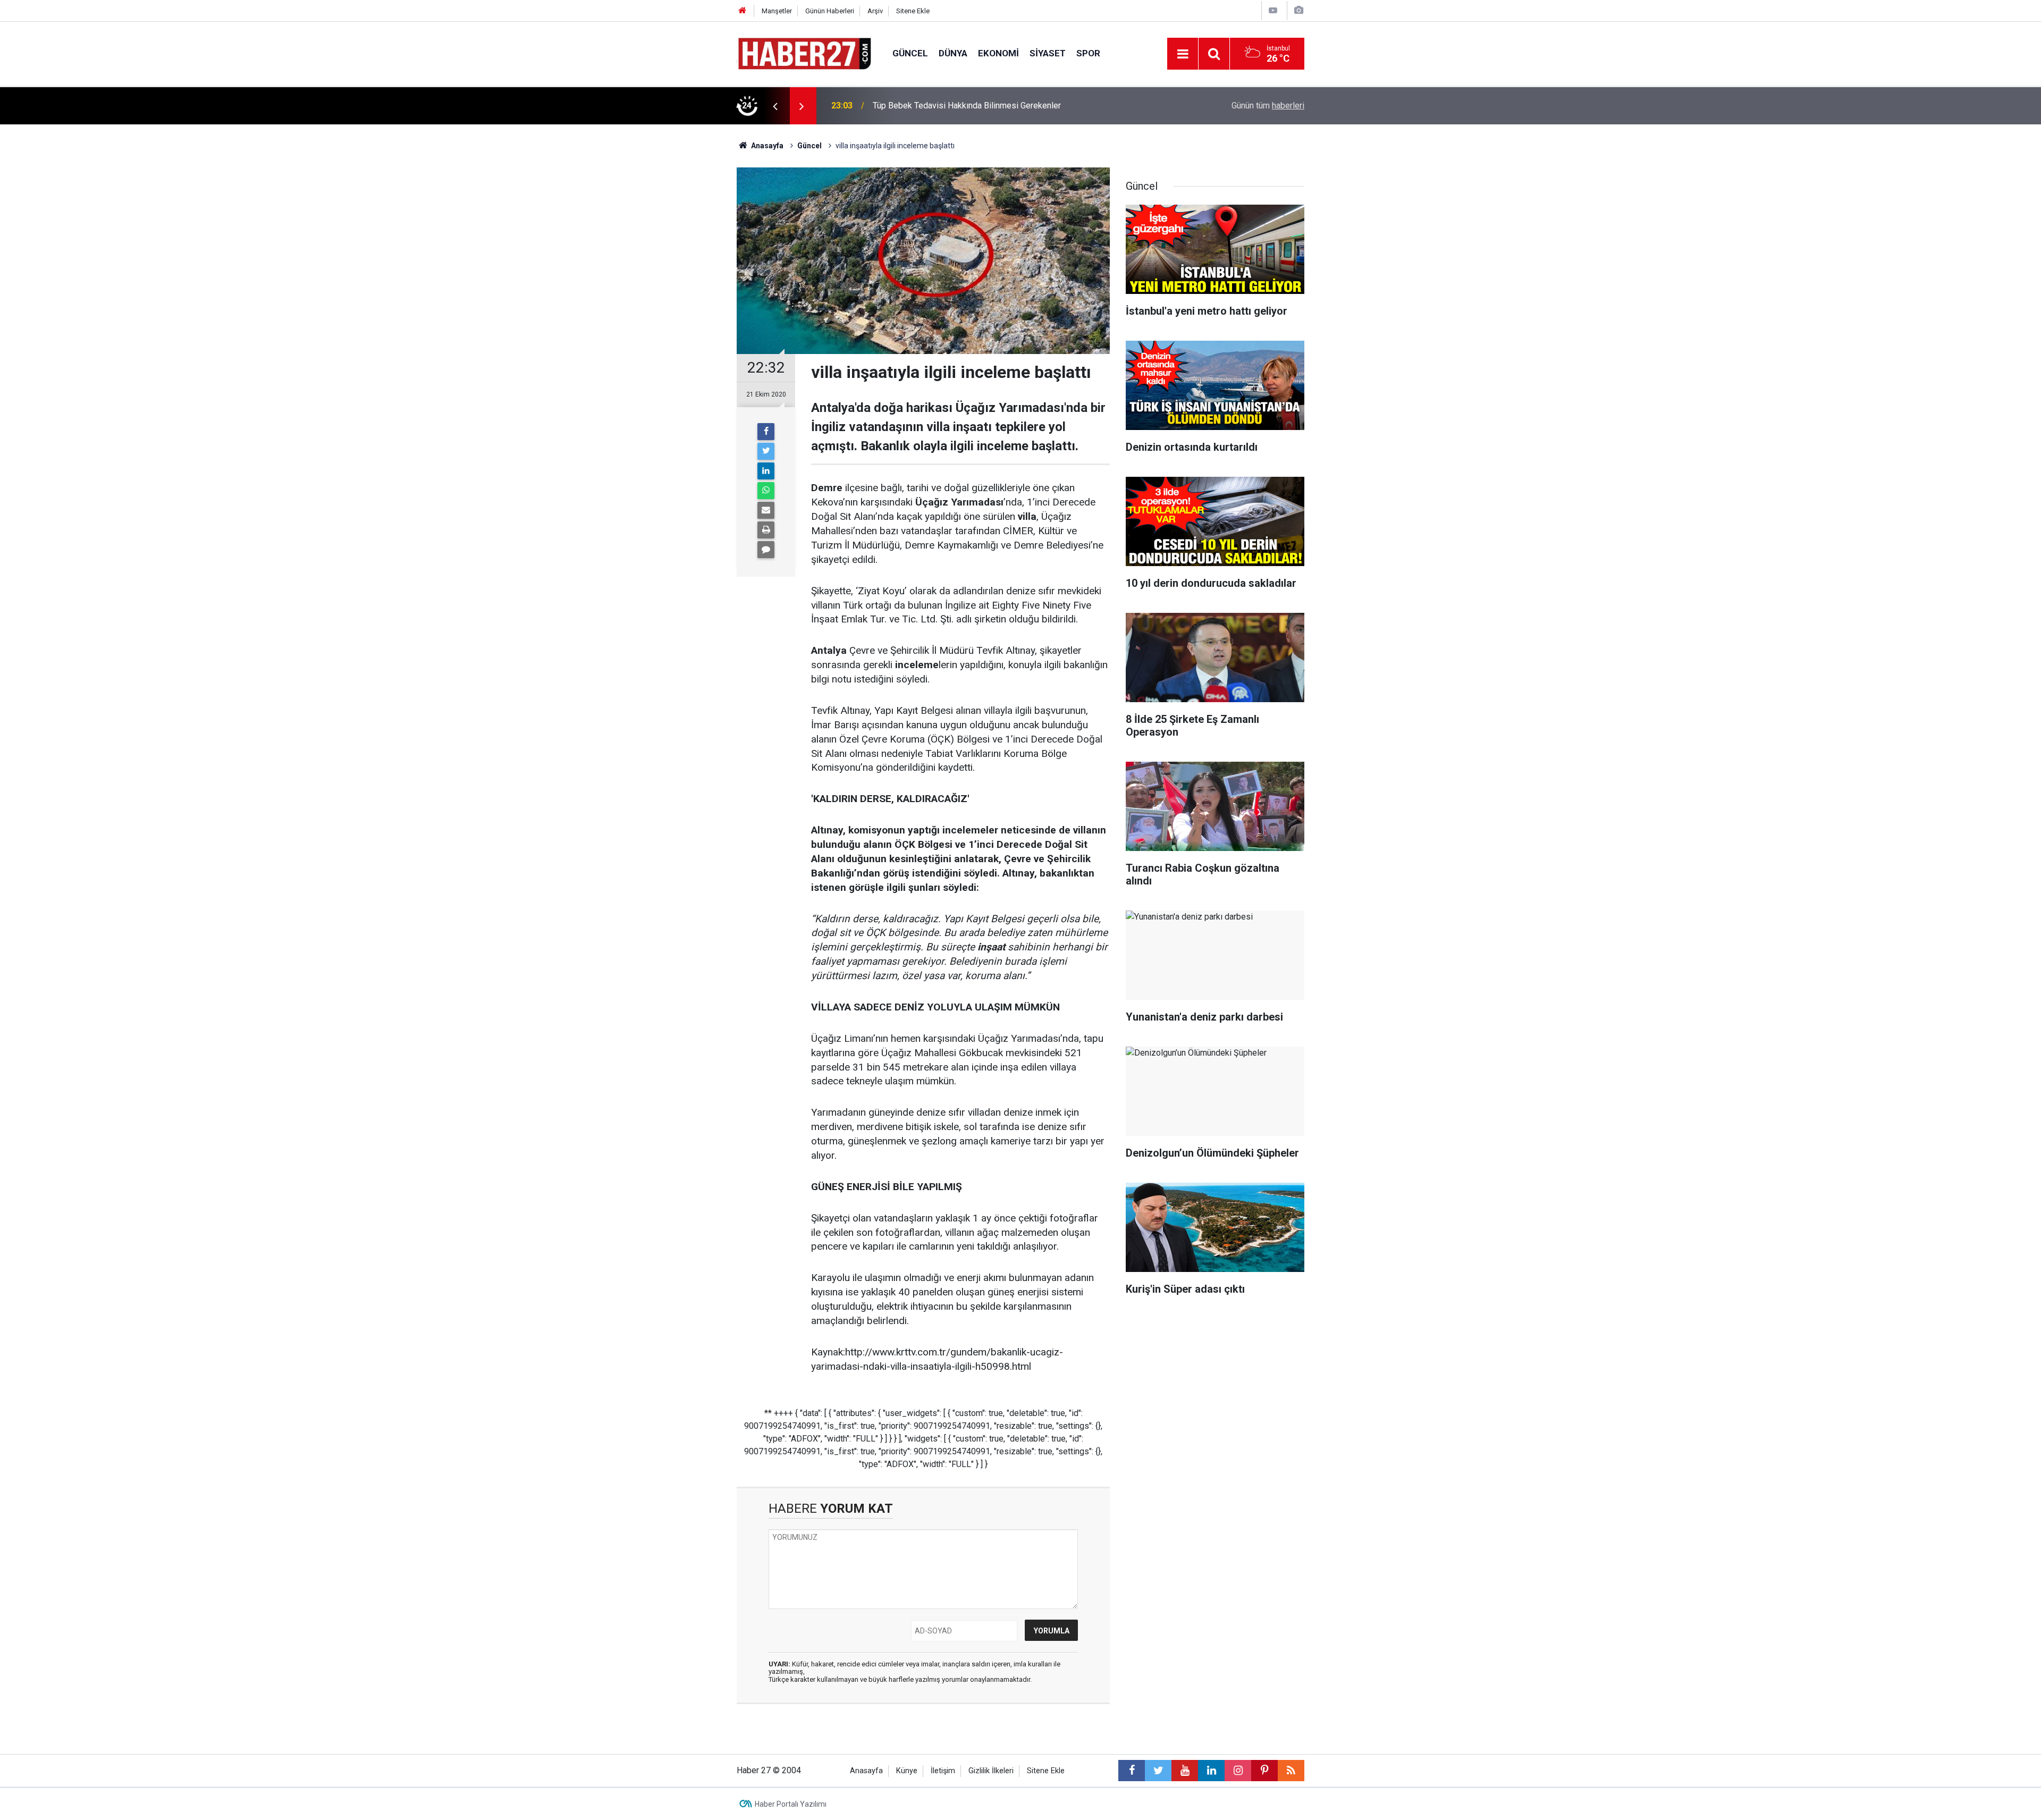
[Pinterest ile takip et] (1264, 1771)
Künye (907, 1771)
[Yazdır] (766, 530)
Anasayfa (866, 1771)
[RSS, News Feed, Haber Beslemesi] (1291, 1771)
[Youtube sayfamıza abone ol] (1185, 1771)
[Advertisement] (676, 311)
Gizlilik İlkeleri (991, 1771)
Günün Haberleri (830, 11)
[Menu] (1183, 54)
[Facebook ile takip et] (1132, 1771)
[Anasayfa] (743, 11)
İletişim (943, 1771)
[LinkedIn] (766, 471)
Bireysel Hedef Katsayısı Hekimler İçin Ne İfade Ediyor (974, 106)
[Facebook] (766, 432)
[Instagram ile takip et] (1238, 1771)
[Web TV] (1273, 10)
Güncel (910, 53)
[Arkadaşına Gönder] (766, 510)
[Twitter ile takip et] (1158, 1771)
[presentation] (775, 106)
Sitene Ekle (913, 11)
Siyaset (1048, 53)
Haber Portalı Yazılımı (791, 1804)
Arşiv (875, 11)
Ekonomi (998, 53)
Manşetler (777, 11)
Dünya (953, 53)
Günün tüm (1268, 106)
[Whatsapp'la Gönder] (766, 491)
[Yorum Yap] (766, 550)
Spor (1088, 53)
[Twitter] (766, 451)
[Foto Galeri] (1298, 10)
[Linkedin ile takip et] (1211, 1771)
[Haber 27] (804, 53)
